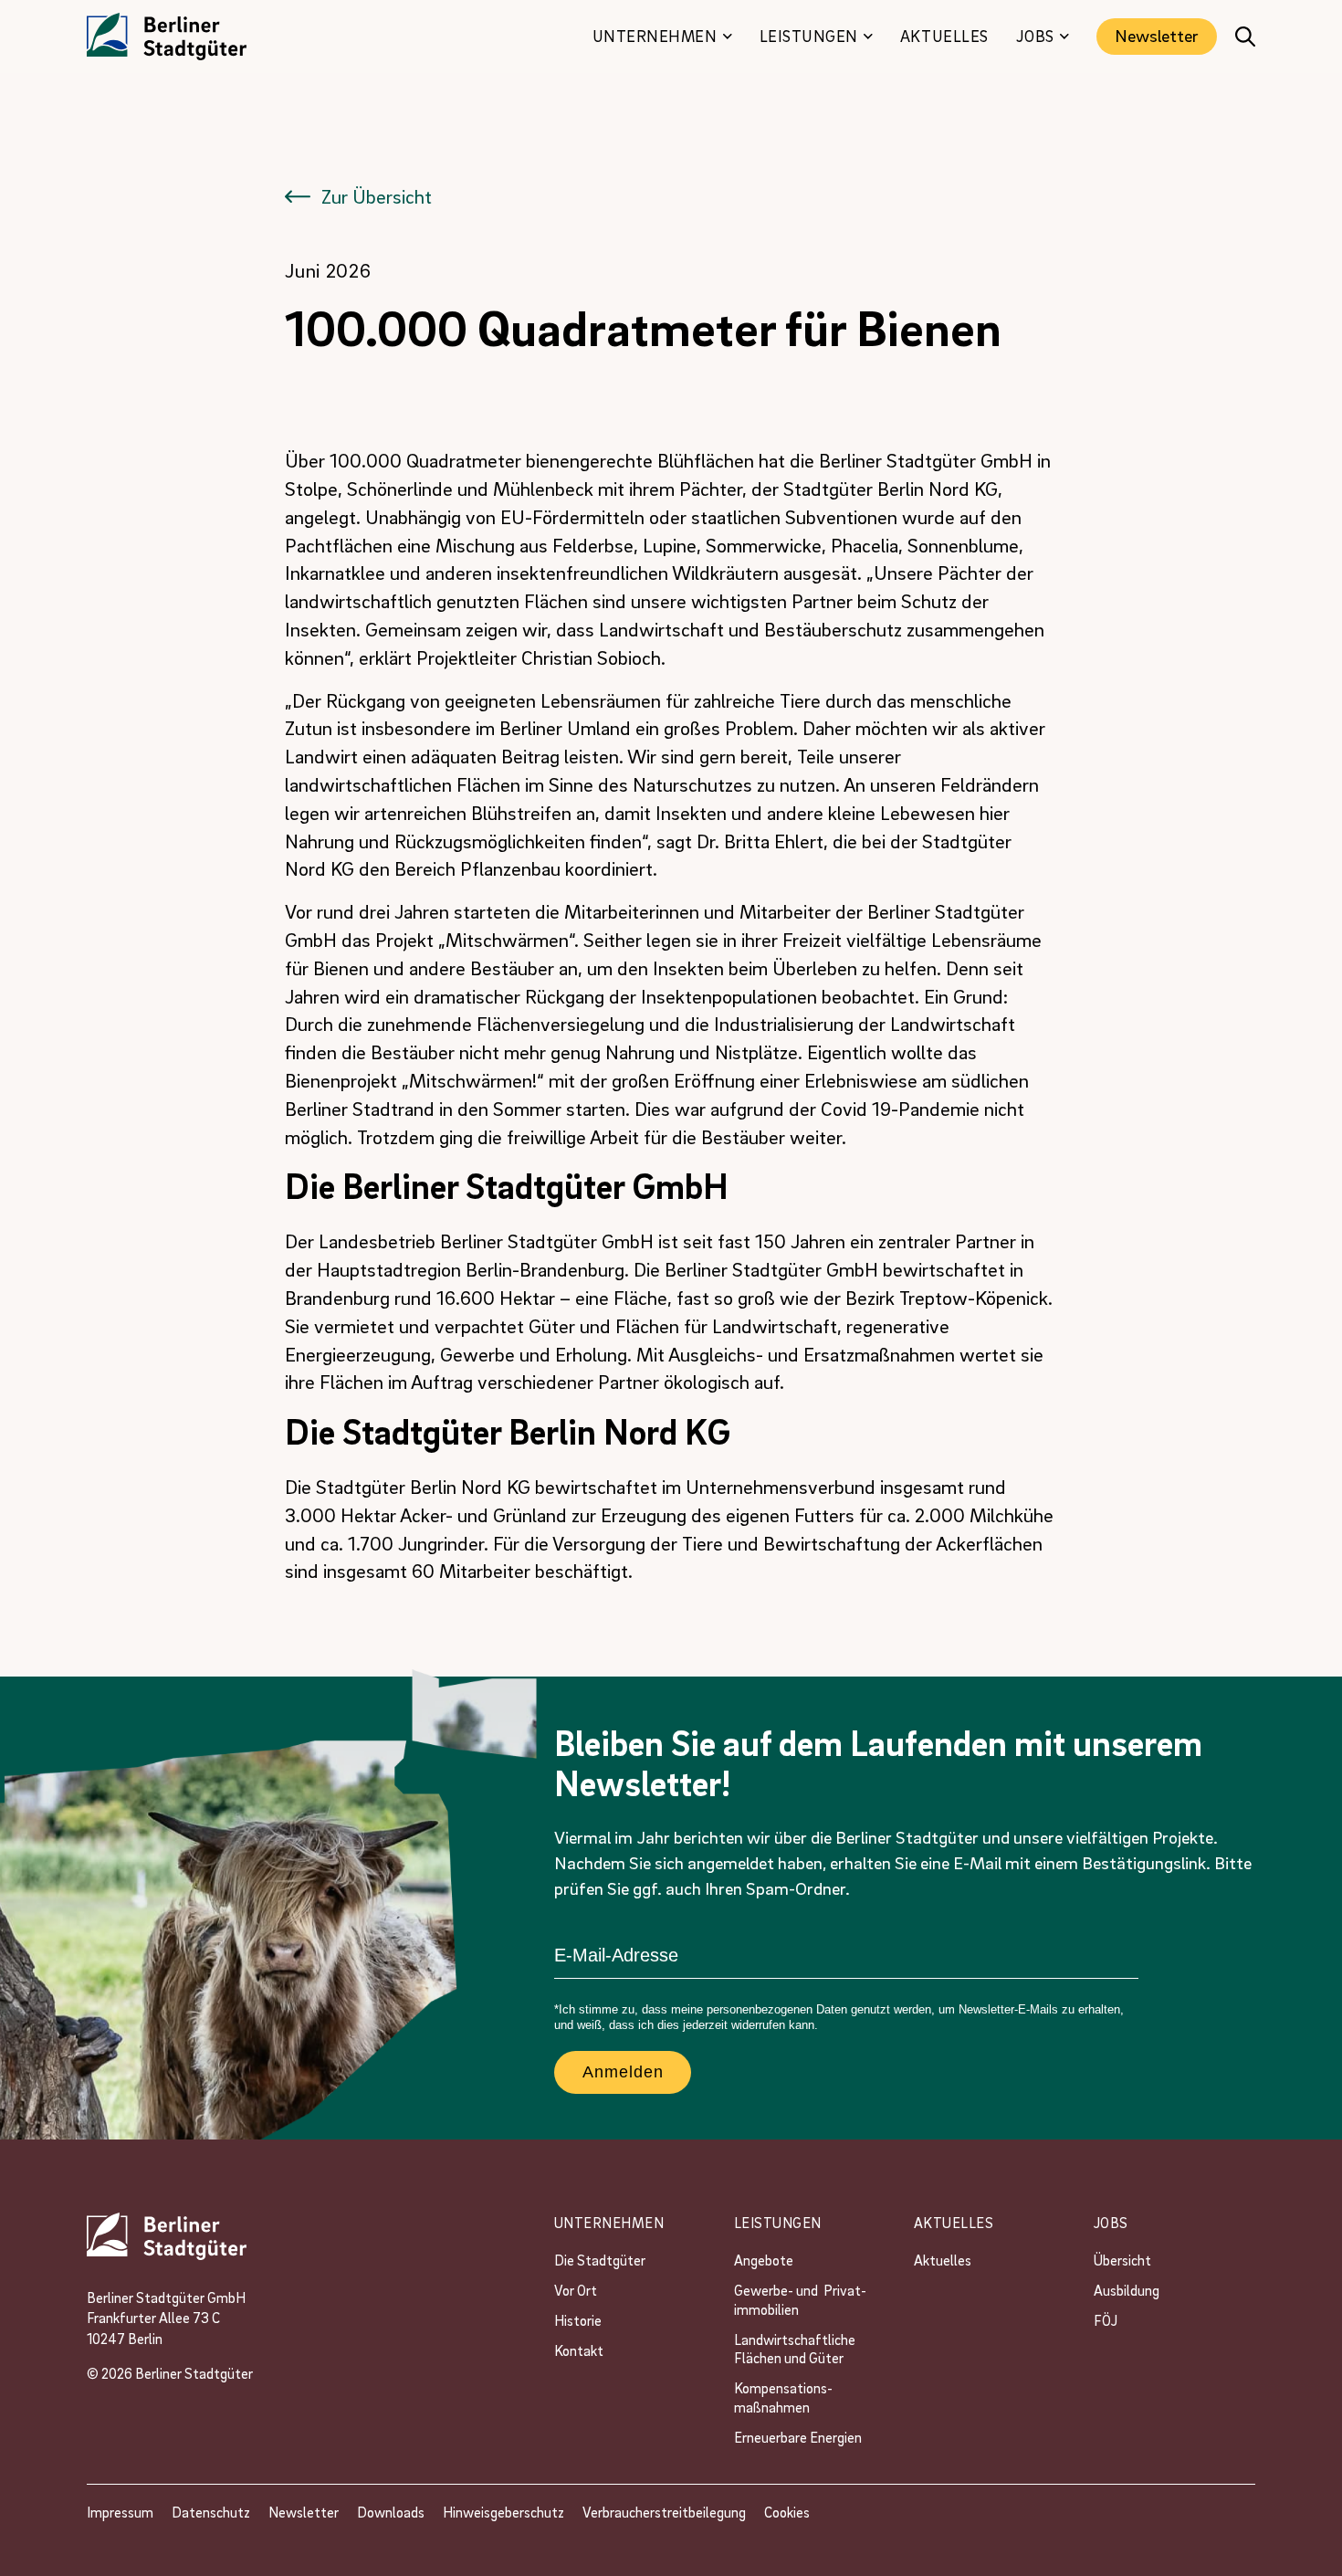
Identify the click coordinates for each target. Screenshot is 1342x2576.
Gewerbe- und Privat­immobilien (800, 2300)
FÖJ (1106, 2320)
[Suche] (1245, 37)
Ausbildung (1127, 2290)
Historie (578, 2320)
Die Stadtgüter (600, 2260)
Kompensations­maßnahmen (783, 2397)
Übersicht (1122, 2260)
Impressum (120, 2512)
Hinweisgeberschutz (503, 2512)
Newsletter (1157, 36)
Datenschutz (211, 2512)
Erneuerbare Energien (798, 2437)
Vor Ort (576, 2290)
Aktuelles (943, 2260)
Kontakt (579, 2350)
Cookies (787, 2512)
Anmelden (623, 2072)
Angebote (765, 2260)
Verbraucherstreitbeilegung (664, 2512)
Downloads (391, 2512)
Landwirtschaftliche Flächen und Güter (797, 2349)
